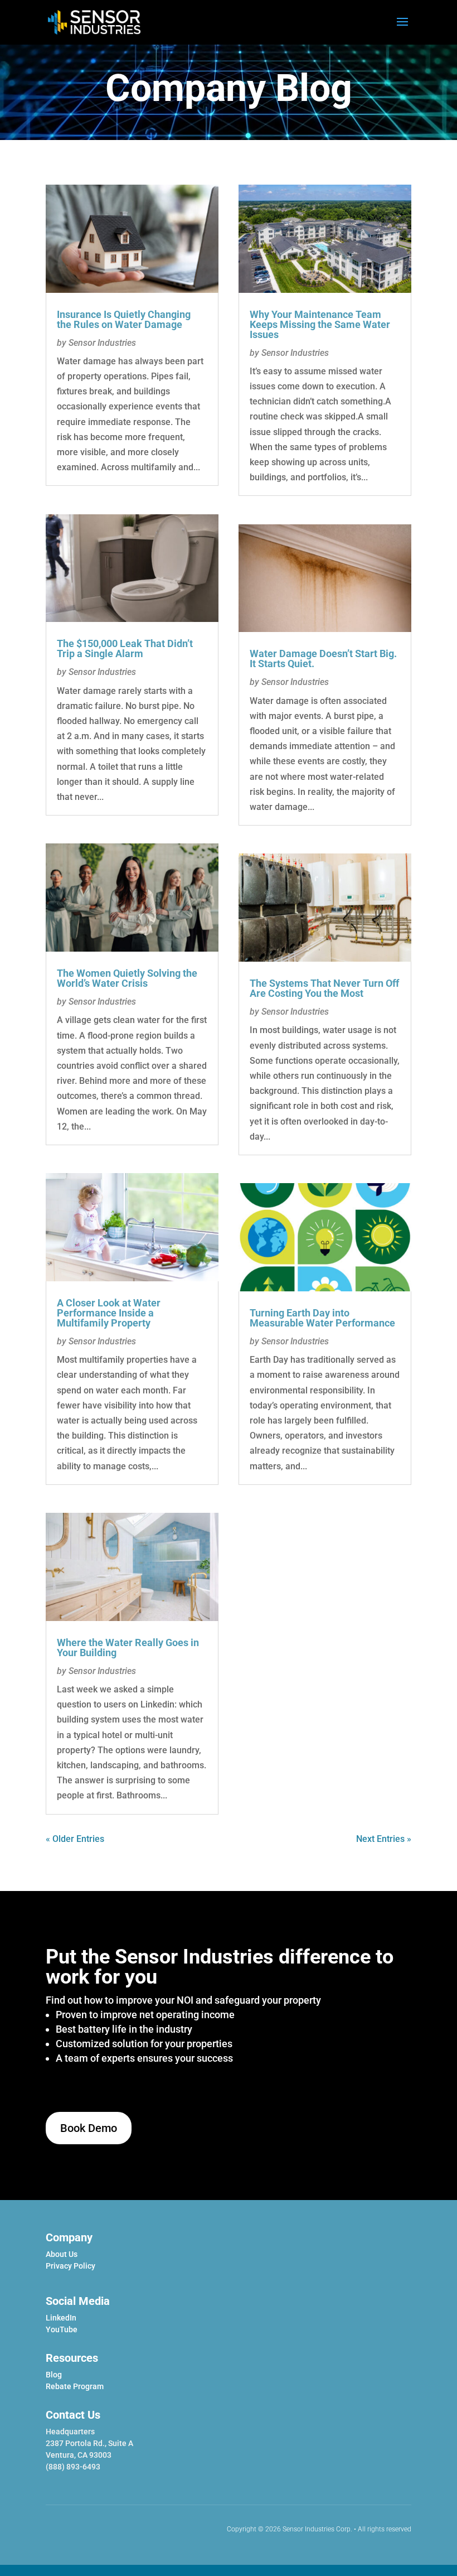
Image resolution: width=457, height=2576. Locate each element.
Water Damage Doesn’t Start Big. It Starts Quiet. (323, 659)
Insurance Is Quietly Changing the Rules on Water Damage (124, 319)
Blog (54, 2375)
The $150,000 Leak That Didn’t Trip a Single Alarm (125, 648)
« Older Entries (75, 1839)
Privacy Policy (71, 2266)
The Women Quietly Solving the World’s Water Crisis (127, 978)
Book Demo (89, 2128)
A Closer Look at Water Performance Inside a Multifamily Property (109, 1313)
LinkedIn (61, 2318)
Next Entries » (384, 1839)
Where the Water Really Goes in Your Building (128, 1648)
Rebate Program (75, 2386)
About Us (62, 2254)
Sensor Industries (102, 343)
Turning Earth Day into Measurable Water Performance (322, 1318)
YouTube (62, 2329)
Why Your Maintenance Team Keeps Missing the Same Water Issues (320, 324)
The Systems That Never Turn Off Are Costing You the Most (324, 988)
